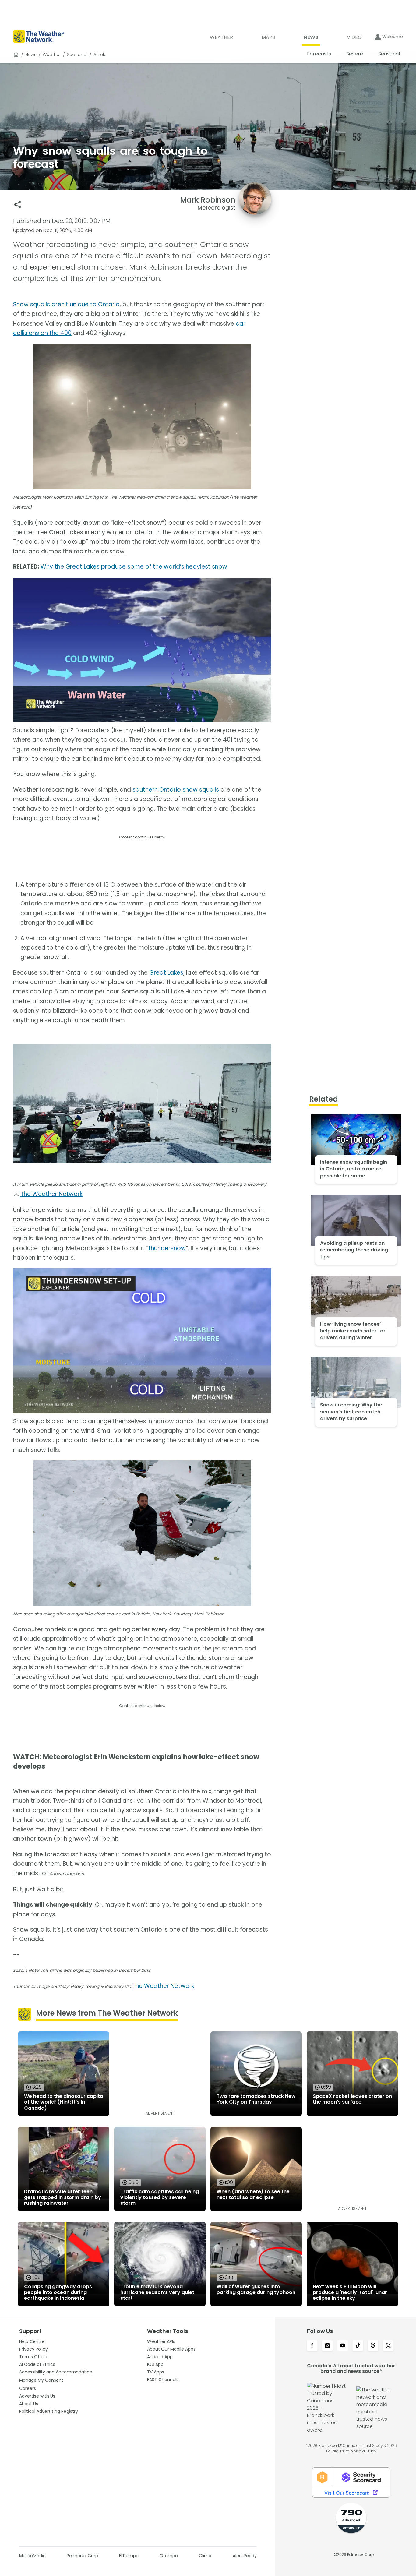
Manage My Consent (41, 2380)
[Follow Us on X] (388, 2346)
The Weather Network (51, 1194)
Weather (52, 55)
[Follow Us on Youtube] (343, 2346)
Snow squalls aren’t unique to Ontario (66, 304)
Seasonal (77, 55)
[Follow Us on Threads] (373, 2346)
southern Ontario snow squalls (176, 790)
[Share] (18, 205)
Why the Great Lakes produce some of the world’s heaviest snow (134, 567)
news (31, 55)
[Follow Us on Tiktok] (358, 2346)
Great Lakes (166, 973)
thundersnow (167, 1248)
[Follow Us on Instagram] (327, 2346)
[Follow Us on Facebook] (312, 2346)
